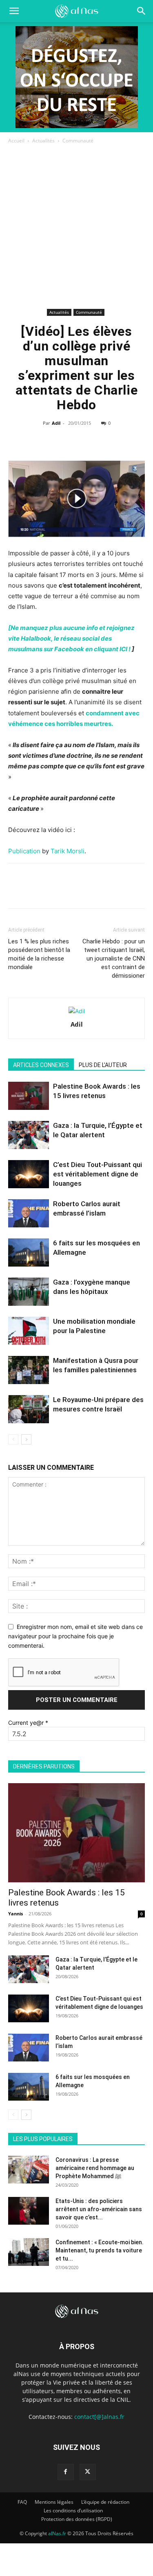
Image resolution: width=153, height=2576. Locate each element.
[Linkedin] (95, 442)
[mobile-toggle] (14, 11)
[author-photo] (77, 1011)
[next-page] (26, 1439)
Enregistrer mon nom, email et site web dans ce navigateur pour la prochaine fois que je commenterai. (75, 1636)
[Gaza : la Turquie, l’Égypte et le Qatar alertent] (29, 1135)
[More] (114, 442)
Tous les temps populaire (115, 2127)
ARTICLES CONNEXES (41, 1065)
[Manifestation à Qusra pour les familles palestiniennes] (29, 1370)
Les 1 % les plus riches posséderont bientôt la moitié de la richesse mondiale (39, 954)
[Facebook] (39, 442)
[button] (142, 11)
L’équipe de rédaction (105, 2502)
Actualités (43, 141)
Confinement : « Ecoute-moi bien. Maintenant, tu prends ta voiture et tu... (100, 2250)
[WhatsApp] (76, 442)
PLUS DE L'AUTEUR (103, 1065)
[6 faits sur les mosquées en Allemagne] (29, 1252)
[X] (58, 442)
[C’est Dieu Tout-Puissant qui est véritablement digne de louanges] (29, 1174)
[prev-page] (13, 1439)
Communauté (78, 141)
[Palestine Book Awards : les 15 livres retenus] (29, 1096)
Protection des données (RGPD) (77, 2519)
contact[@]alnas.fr (99, 2417)
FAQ (22, 2502)
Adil (56, 423)
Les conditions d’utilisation (73, 2511)
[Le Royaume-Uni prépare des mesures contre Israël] (29, 1409)
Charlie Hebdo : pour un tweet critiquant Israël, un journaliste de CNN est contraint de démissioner (114, 959)
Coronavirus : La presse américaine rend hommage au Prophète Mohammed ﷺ (95, 2168)
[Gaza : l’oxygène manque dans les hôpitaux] (29, 1292)
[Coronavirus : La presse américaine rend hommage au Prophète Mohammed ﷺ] (29, 2170)
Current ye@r (28, 1723)
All (33, 2127)
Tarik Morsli (68, 851)
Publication (24, 851)
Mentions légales (54, 2502)
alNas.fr (57, 2533)
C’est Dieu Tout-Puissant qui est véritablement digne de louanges (98, 1174)
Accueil (16, 141)
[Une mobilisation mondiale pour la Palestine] (29, 1331)
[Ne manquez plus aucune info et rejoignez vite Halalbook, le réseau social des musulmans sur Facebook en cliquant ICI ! (71, 638)
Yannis (16, 1914)
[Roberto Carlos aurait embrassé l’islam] (29, 1213)
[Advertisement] (76, 226)
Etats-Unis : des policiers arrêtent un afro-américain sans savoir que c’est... (99, 2209)
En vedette (60, 2127)
